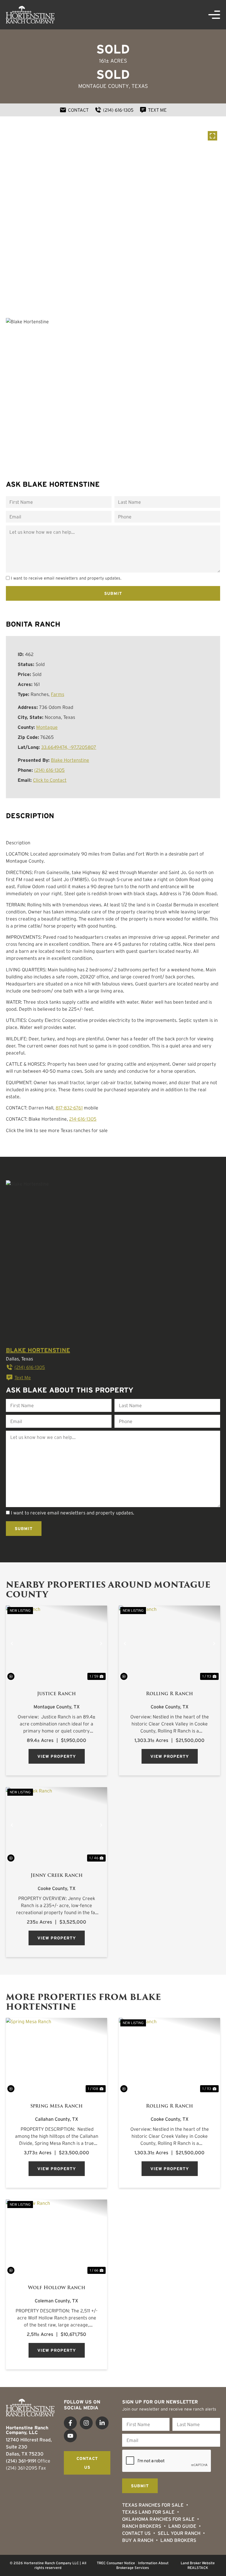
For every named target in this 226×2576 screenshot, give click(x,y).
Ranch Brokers (142, 2526)
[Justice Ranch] (56, 1643)
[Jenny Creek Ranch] (56, 1825)
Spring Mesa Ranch (56, 2106)
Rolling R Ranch (169, 1694)
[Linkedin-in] (102, 2423)
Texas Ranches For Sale (153, 2505)
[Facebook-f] (70, 2423)
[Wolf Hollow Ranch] (56, 2237)
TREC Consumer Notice (116, 2563)
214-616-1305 (83, 1119)
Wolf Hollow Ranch (57, 2288)
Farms (58, 694)
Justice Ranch (56, 1694)
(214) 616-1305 (49, 770)
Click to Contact (50, 780)
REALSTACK (198, 2568)
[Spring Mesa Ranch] (56, 2056)
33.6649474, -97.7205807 (69, 747)
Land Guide (182, 2526)
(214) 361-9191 (21, 2461)
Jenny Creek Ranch (57, 1875)
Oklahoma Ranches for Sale (158, 2519)
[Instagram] (86, 2423)
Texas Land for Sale (148, 2512)
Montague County (104, 86)
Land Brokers (178, 2540)
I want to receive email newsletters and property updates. (66, 578)
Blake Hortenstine (70, 760)
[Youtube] (70, 2436)
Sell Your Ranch (179, 2533)
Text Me (23, 1377)
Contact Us (136, 2533)
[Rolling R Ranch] (169, 1643)
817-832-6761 (69, 1108)
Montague (47, 727)
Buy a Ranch (138, 2540)
